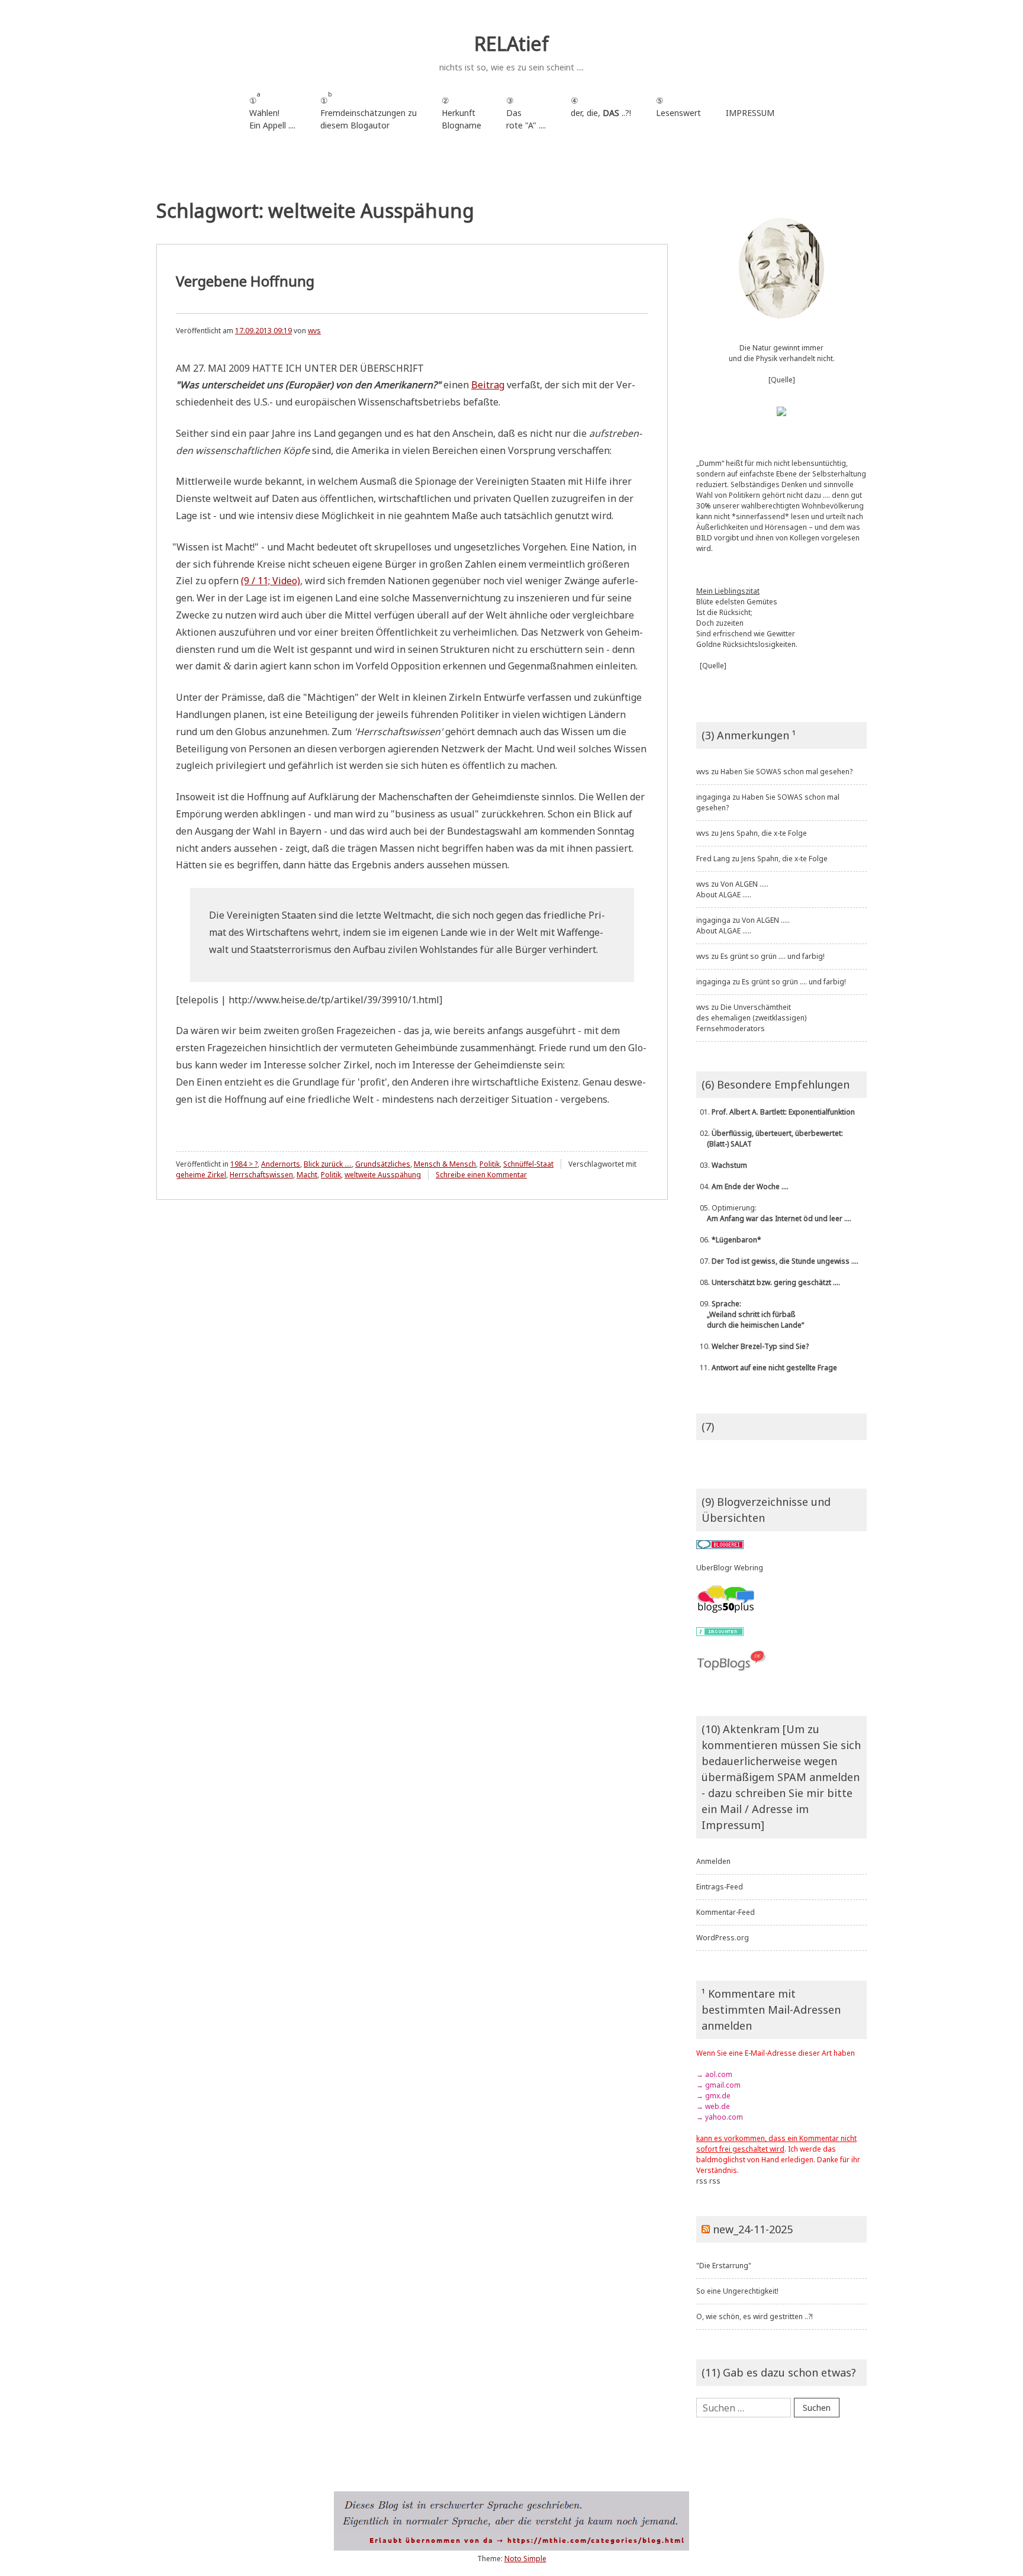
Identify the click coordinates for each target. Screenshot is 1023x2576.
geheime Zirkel (201, 1175)
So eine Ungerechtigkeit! (737, 2291)
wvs (314, 331)
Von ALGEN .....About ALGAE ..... (732, 889)
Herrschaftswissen (261, 1175)
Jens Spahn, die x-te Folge (764, 833)
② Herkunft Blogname (461, 113)
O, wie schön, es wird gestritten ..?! (755, 2316)
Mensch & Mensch (445, 1164)
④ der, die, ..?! (601, 113)
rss (702, 2181)
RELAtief (511, 44)
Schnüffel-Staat (528, 1164)
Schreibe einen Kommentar (481, 1175)
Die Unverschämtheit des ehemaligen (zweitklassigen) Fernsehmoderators (751, 1018)
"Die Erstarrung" (724, 2266)
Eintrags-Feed (720, 1887)
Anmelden (713, 1861)
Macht (307, 1175)
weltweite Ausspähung (383, 1175)
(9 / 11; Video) (271, 581)
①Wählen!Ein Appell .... (272, 110)
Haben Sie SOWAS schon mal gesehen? (786, 772)
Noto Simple (525, 2559)
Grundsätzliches (383, 1164)
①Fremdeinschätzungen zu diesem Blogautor (369, 110)
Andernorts (281, 1164)
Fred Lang (713, 859)
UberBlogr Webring (730, 1568)
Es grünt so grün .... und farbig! (773, 956)
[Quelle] (782, 380)
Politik (490, 1164)
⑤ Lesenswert (678, 107)
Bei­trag (488, 385)
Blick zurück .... (328, 1164)
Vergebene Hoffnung (245, 281)
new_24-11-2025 (753, 2229)
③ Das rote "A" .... (526, 113)
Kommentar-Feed (726, 1912)
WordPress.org (723, 1938)
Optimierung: (774, 1213)
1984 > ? (244, 1164)
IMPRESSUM (750, 113)
